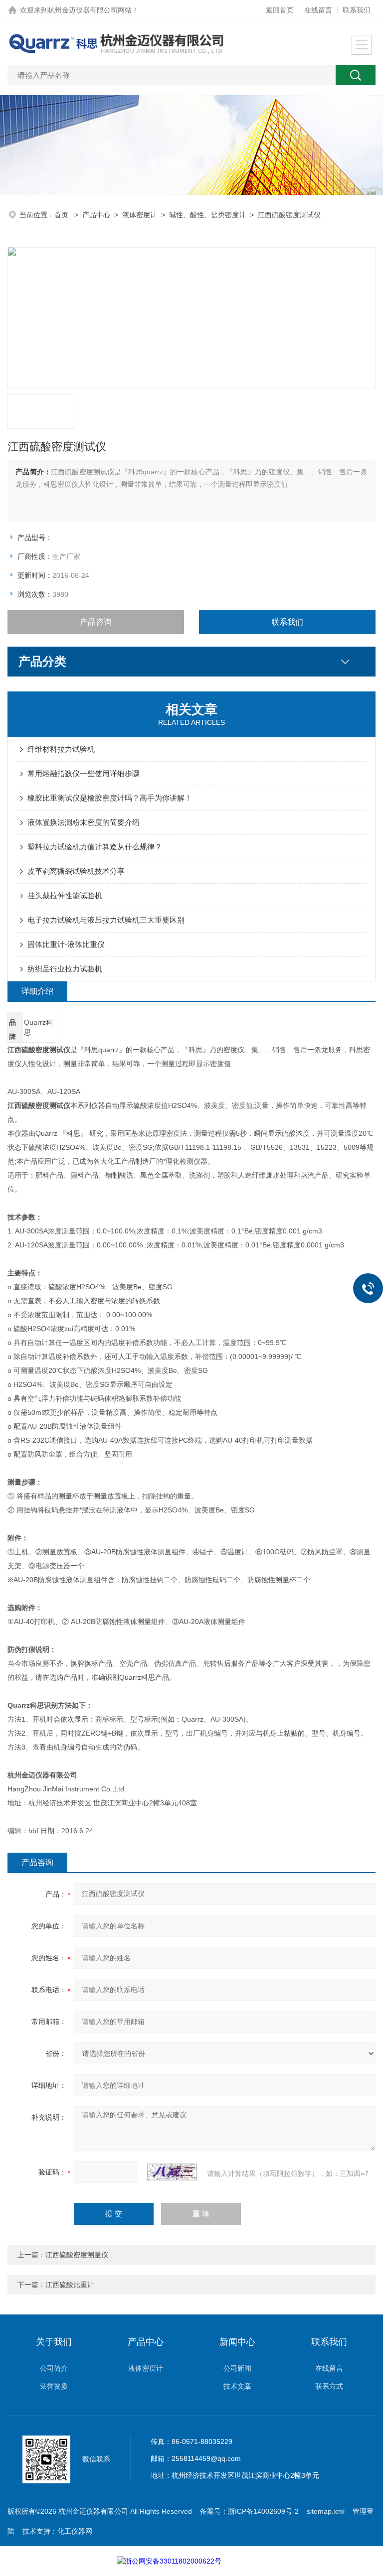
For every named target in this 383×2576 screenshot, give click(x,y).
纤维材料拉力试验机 (61, 749)
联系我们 (357, 10)
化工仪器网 (75, 2531)
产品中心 (96, 215)
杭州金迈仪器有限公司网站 (90, 10)
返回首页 (280, 10)
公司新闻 (237, 2368)
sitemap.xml (326, 2511)
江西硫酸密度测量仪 (77, 2255)
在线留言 (318, 10)
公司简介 (54, 2368)
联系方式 (329, 2386)
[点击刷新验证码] (172, 2172)
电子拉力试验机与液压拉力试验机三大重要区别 (106, 920)
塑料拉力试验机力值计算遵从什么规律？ (95, 847)
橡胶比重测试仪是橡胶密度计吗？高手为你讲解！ (110, 798)
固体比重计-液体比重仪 (66, 944)
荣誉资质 (54, 2386)
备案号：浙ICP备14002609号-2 (249, 2511)
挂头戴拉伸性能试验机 (65, 895)
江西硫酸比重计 (70, 2285)
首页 (62, 215)
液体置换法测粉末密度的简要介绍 (84, 822)
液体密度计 (140, 215)
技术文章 (237, 2386)
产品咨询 (96, 622)
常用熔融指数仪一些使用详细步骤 (84, 773)
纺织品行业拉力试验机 (65, 969)
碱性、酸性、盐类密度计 (207, 215)
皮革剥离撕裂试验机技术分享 (76, 871)
